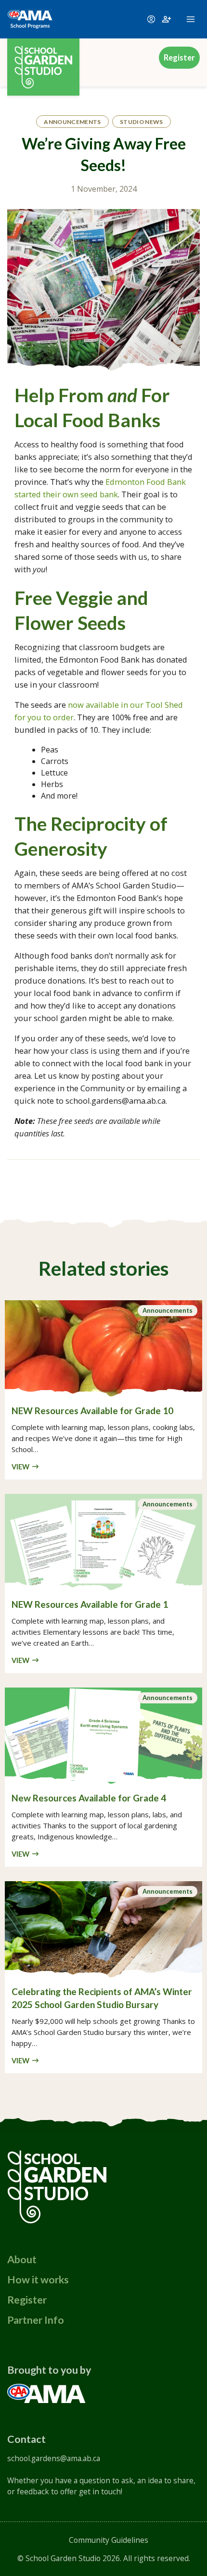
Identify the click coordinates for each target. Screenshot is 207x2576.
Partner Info (36, 2320)
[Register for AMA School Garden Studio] (167, 19)
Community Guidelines (109, 2540)
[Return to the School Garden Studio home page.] (43, 58)
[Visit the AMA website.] (46, 2392)
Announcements (168, 1310)
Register (179, 58)
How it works (38, 2280)
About (22, 2259)
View (20, 1467)
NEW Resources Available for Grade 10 (92, 1411)
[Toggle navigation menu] (191, 19)
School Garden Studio (63, 2558)
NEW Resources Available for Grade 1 (90, 1604)
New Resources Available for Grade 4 (89, 1798)
